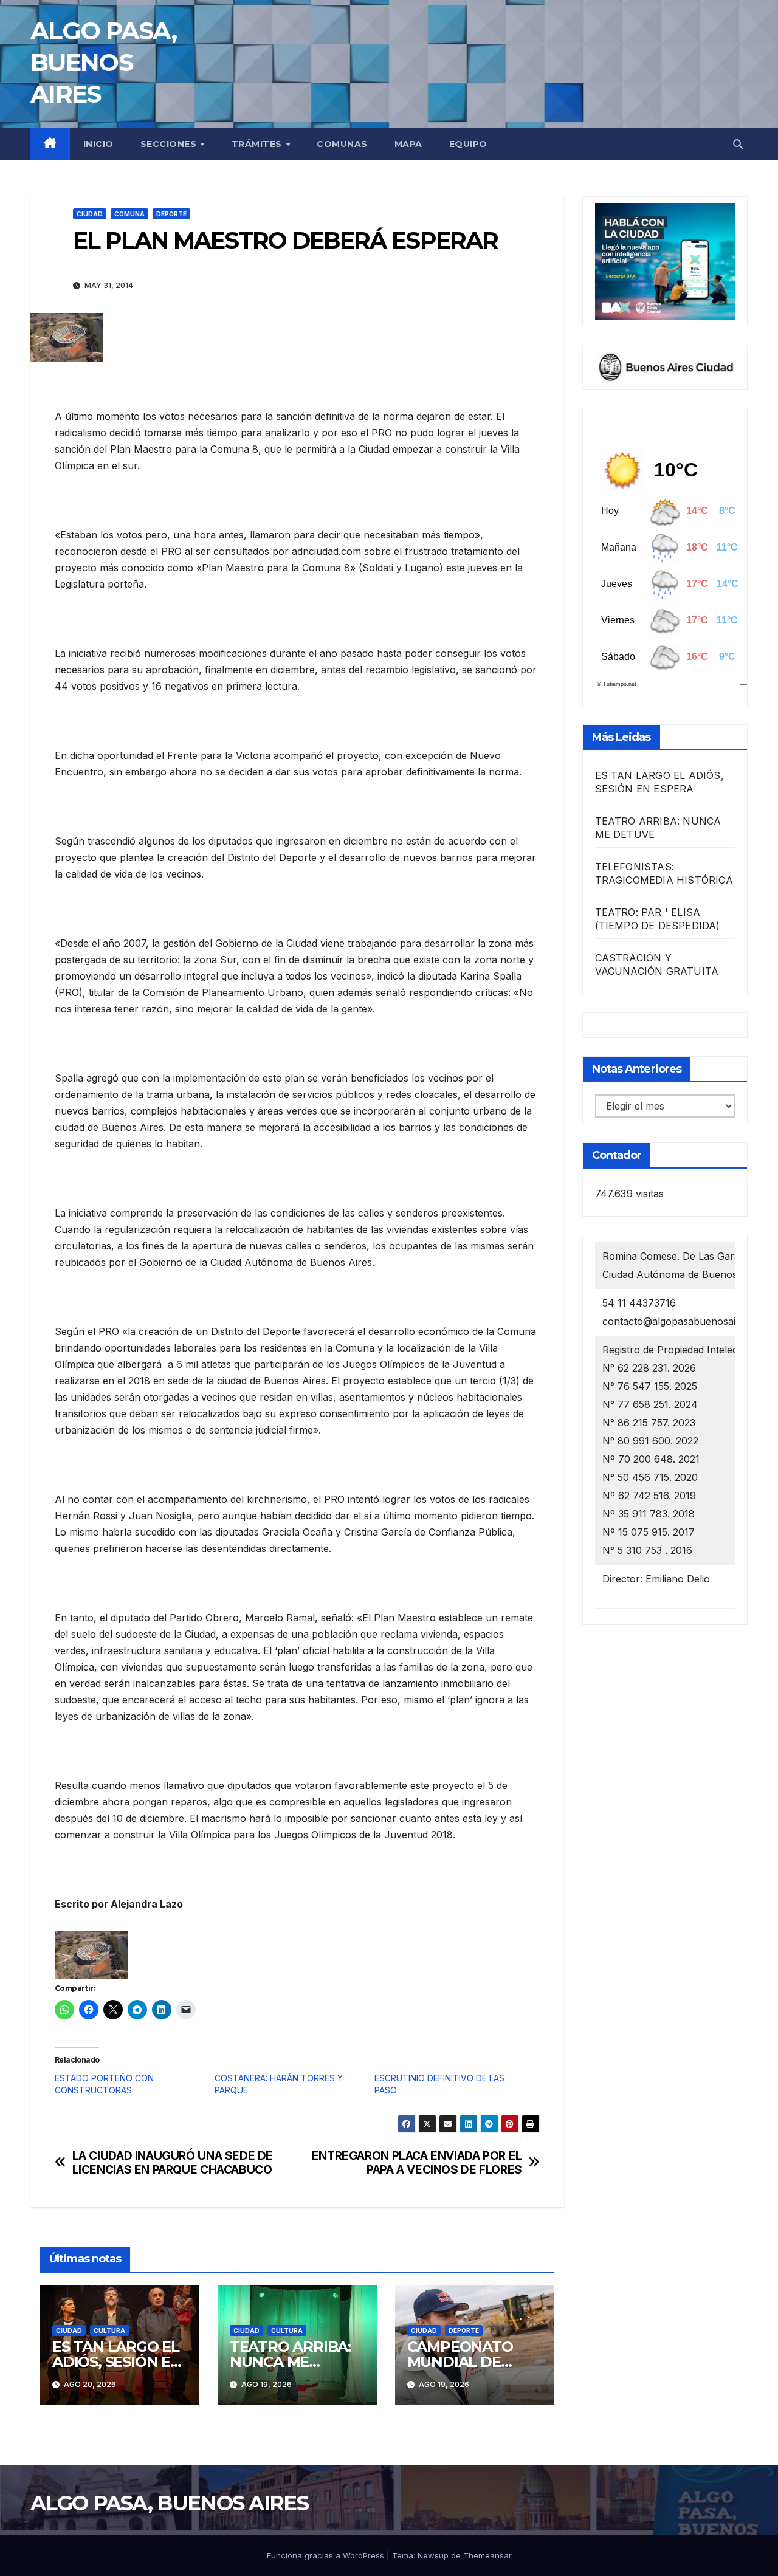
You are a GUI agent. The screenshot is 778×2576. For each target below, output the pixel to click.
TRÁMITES (258, 144)
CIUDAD (90, 214)
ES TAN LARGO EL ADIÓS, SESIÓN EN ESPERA (117, 2362)
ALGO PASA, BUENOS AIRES (103, 62)
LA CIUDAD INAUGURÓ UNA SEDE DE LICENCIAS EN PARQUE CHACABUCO (173, 2163)
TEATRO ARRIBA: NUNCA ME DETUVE (291, 2362)
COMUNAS (342, 144)
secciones (170, 144)
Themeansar (487, 2555)
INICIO (98, 144)
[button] (738, 144)
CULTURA (109, 2330)
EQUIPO (468, 144)
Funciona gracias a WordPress (327, 2555)
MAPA (408, 144)
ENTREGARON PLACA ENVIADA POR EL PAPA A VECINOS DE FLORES (417, 2163)
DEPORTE (171, 214)
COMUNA (129, 214)
